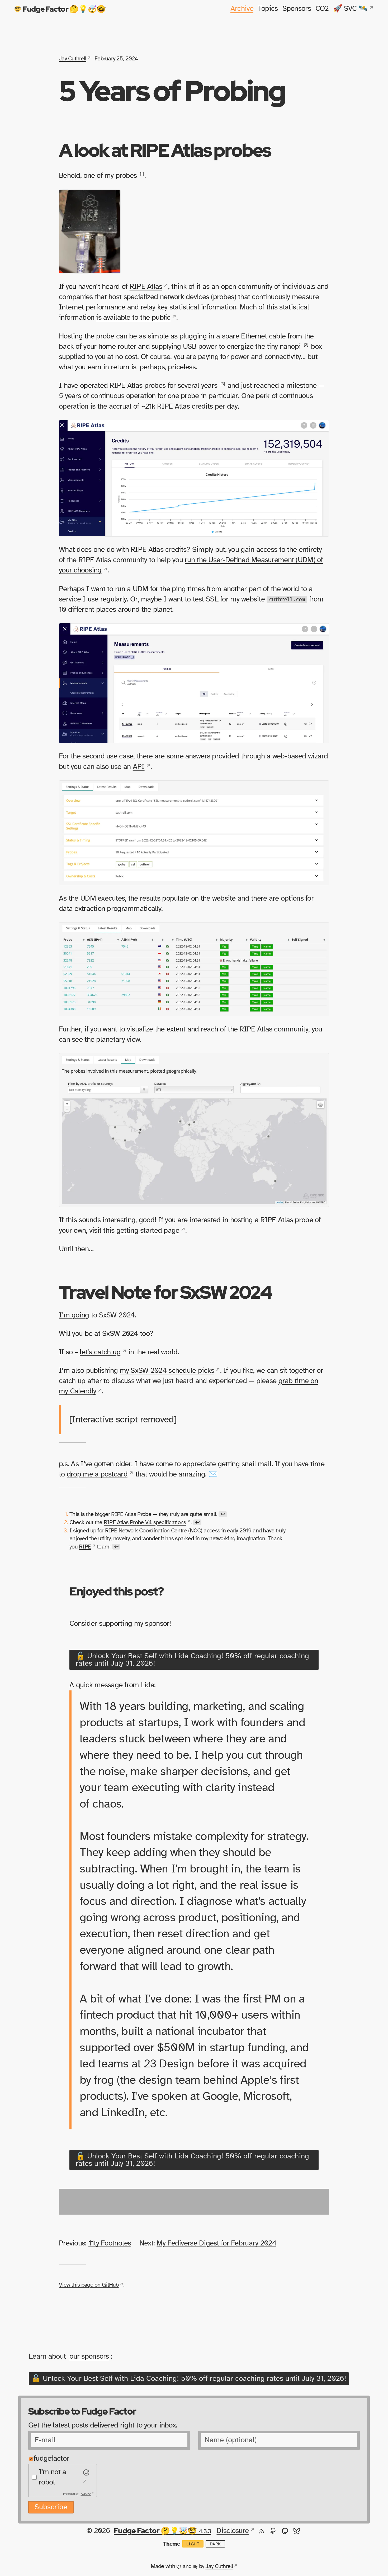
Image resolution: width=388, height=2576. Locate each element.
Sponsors (297, 9)
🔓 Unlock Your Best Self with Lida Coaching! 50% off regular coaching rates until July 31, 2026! (192, 1660)
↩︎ (223, 1514)
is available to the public (133, 318)
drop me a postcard (97, 1474)
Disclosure (233, 2531)
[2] (306, 345)
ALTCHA (86, 2494)
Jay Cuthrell (72, 59)
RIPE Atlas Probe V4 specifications (145, 1522)
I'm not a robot (53, 2477)
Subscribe (51, 2507)
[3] (223, 384)
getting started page (148, 1231)
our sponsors (89, 2357)
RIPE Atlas (146, 287)
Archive (242, 9)
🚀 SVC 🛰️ (350, 9)
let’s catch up (100, 1352)
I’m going (74, 1315)
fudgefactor (51, 2459)
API (139, 767)
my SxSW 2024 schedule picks (167, 1371)
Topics (268, 9)
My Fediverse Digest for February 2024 (216, 2243)
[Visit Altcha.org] (85, 2477)
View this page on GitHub (89, 2285)
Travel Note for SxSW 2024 (165, 1292)
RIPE (85, 1547)
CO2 (322, 9)
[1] (142, 174)
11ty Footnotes (110, 2243)
